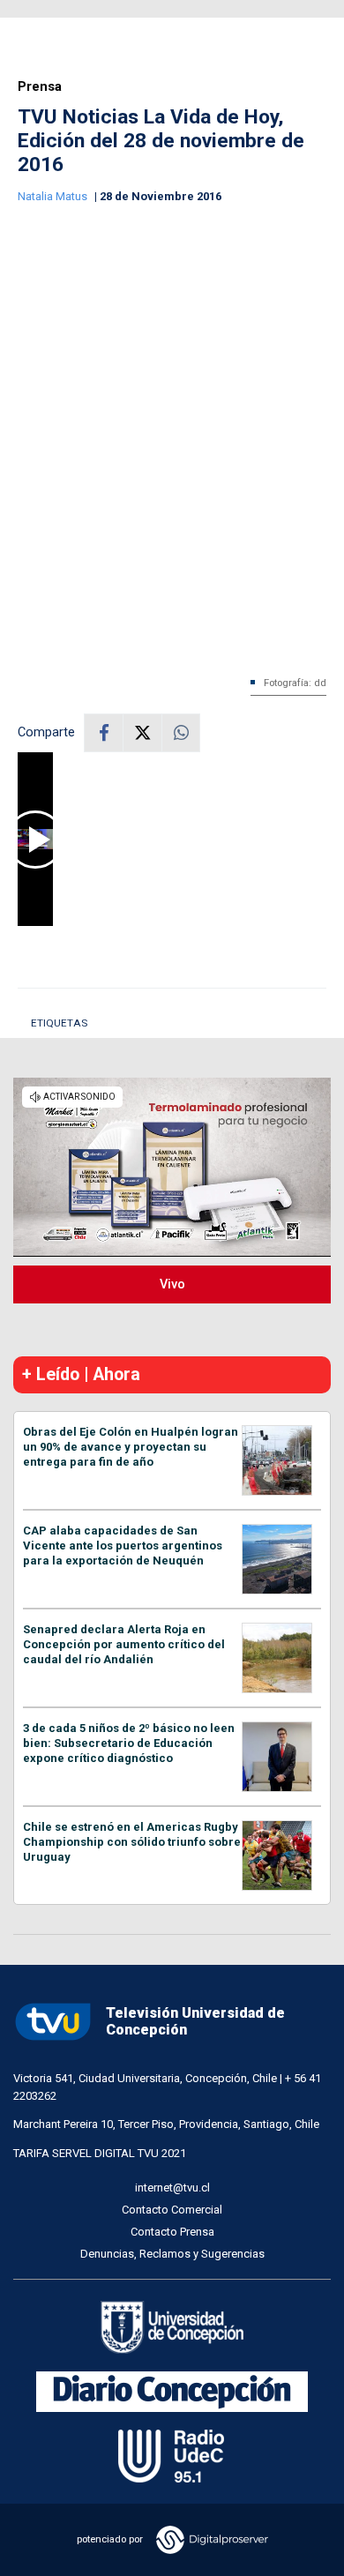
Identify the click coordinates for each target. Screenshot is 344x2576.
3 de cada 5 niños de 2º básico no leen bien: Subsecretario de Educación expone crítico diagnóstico (129, 1743)
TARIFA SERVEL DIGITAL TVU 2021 (100, 2153)
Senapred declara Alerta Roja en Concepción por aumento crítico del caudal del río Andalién (124, 1644)
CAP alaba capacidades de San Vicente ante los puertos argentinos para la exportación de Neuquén (123, 1546)
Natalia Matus (54, 196)
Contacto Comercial (172, 2210)
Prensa (40, 87)
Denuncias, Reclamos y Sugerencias (172, 2254)
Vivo (172, 1284)
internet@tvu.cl (172, 2188)
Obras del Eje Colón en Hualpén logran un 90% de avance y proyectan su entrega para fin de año (131, 1447)
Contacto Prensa (172, 2232)
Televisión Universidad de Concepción (195, 2021)
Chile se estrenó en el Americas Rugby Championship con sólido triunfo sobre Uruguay (132, 1842)
